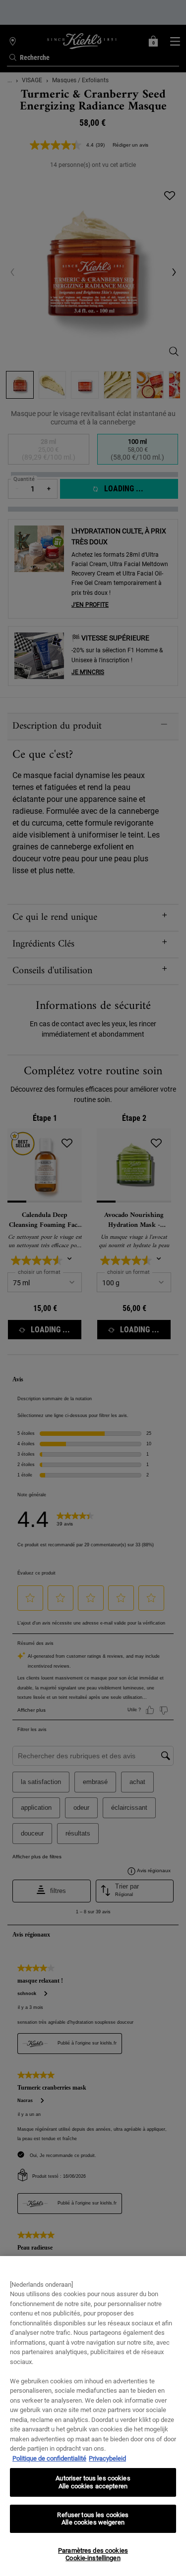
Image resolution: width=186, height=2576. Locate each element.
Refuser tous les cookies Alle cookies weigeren (93, 2519)
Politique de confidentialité (49, 2458)
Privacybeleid (107, 2458)
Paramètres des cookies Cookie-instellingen (93, 2554)
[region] (93, 2416)
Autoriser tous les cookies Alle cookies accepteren (93, 2482)
